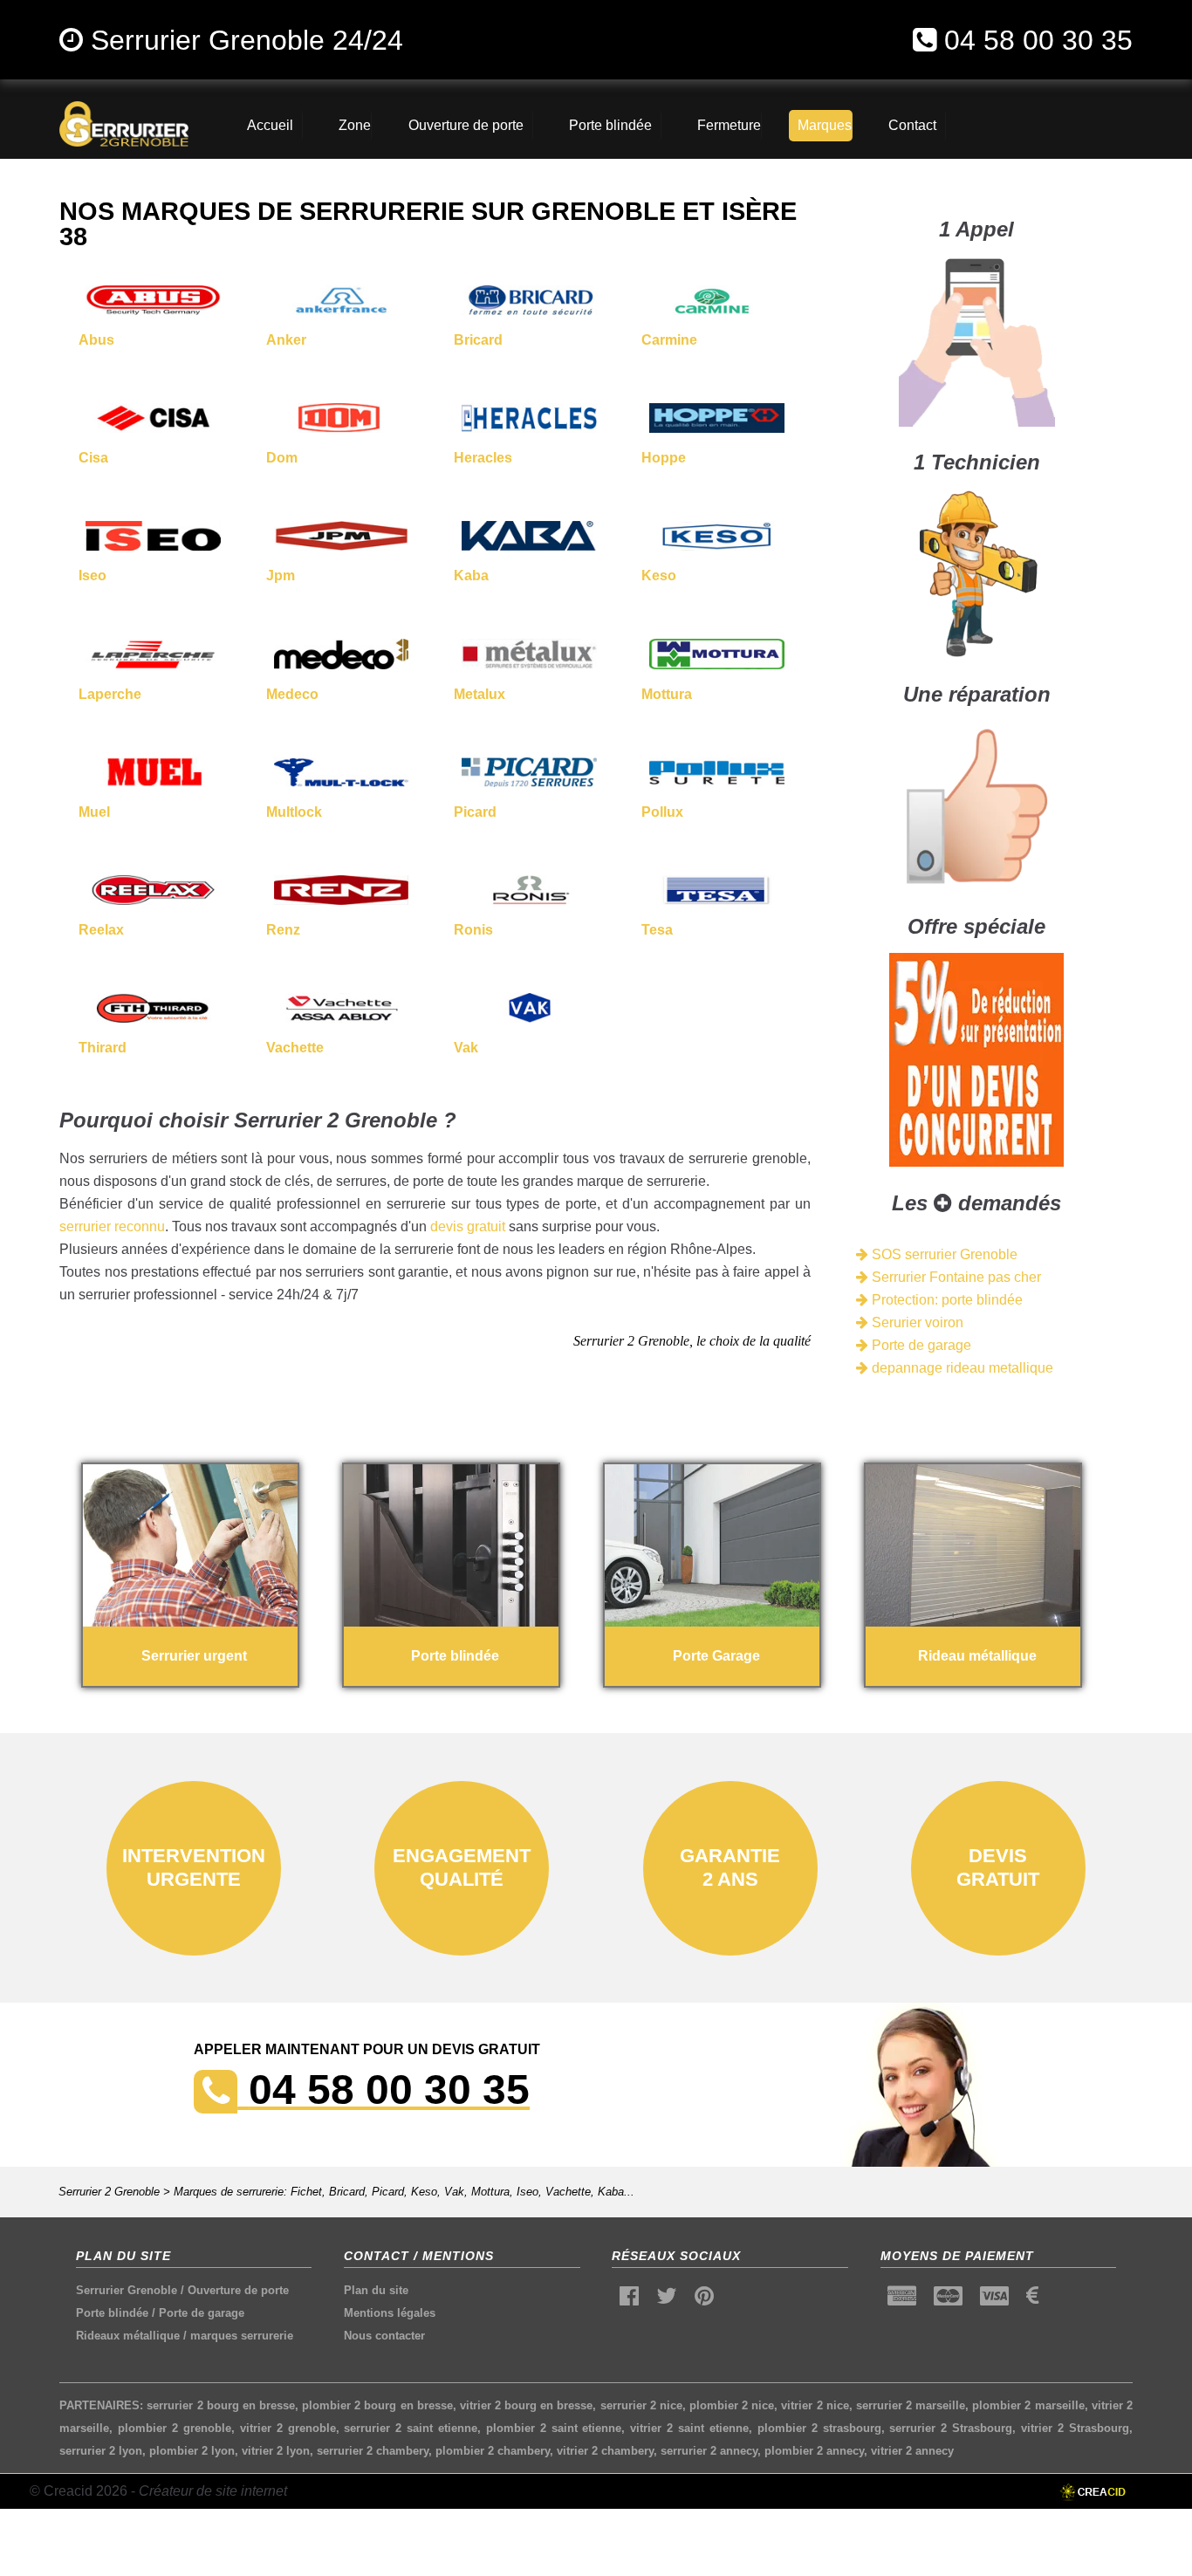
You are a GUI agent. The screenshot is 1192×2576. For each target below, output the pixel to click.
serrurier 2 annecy (709, 2451)
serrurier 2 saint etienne (411, 2428)
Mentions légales (390, 2313)
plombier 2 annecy (814, 2451)
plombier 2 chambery (493, 2451)
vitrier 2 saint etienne (689, 2428)
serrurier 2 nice (641, 2405)
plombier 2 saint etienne (554, 2428)
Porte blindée (112, 2313)
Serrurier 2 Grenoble (109, 2192)
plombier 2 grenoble (175, 2428)
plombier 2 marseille (1028, 2405)
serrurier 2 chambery (373, 2451)
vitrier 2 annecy (912, 2451)
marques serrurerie (242, 2336)
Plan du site (376, 2290)
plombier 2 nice (732, 2405)
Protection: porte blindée (945, 1300)
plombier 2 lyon (192, 2451)
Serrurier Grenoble (127, 2290)
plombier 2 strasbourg (819, 2428)
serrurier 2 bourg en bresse (221, 2405)
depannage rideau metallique (961, 1368)
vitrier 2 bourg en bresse (527, 2405)
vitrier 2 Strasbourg (1075, 2428)
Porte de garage (920, 1345)
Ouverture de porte (238, 2290)
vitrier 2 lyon (276, 2451)
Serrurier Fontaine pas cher (955, 1277)
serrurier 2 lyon (101, 2451)
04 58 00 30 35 (1038, 40)
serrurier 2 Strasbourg (951, 2428)
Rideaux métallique (128, 2336)
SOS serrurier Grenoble (943, 1254)
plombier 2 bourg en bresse (377, 2405)
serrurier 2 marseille (911, 2405)
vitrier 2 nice (815, 2405)
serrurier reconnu (112, 1226)
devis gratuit (468, 1226)
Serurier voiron (916, 1322)
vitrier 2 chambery (605, 2451)
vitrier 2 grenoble (288, 2428)
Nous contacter (384, 2336)
